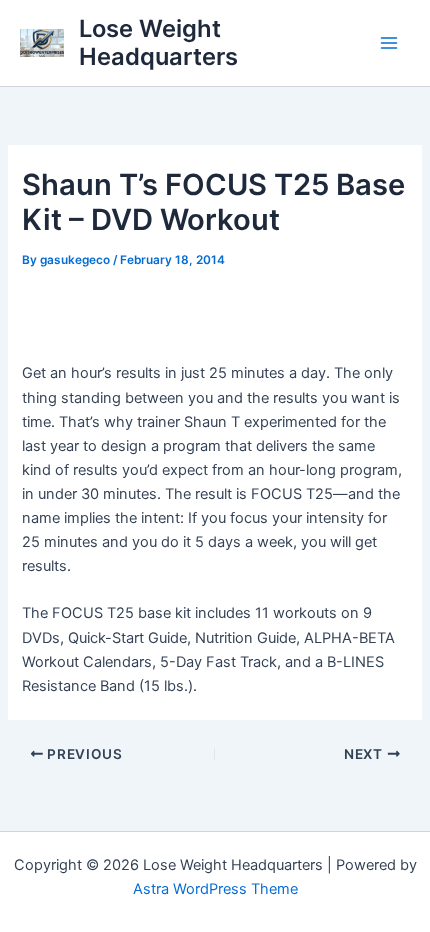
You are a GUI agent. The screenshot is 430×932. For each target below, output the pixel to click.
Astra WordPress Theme (215, 889)
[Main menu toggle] (389, 43)
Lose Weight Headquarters (158, 42)
